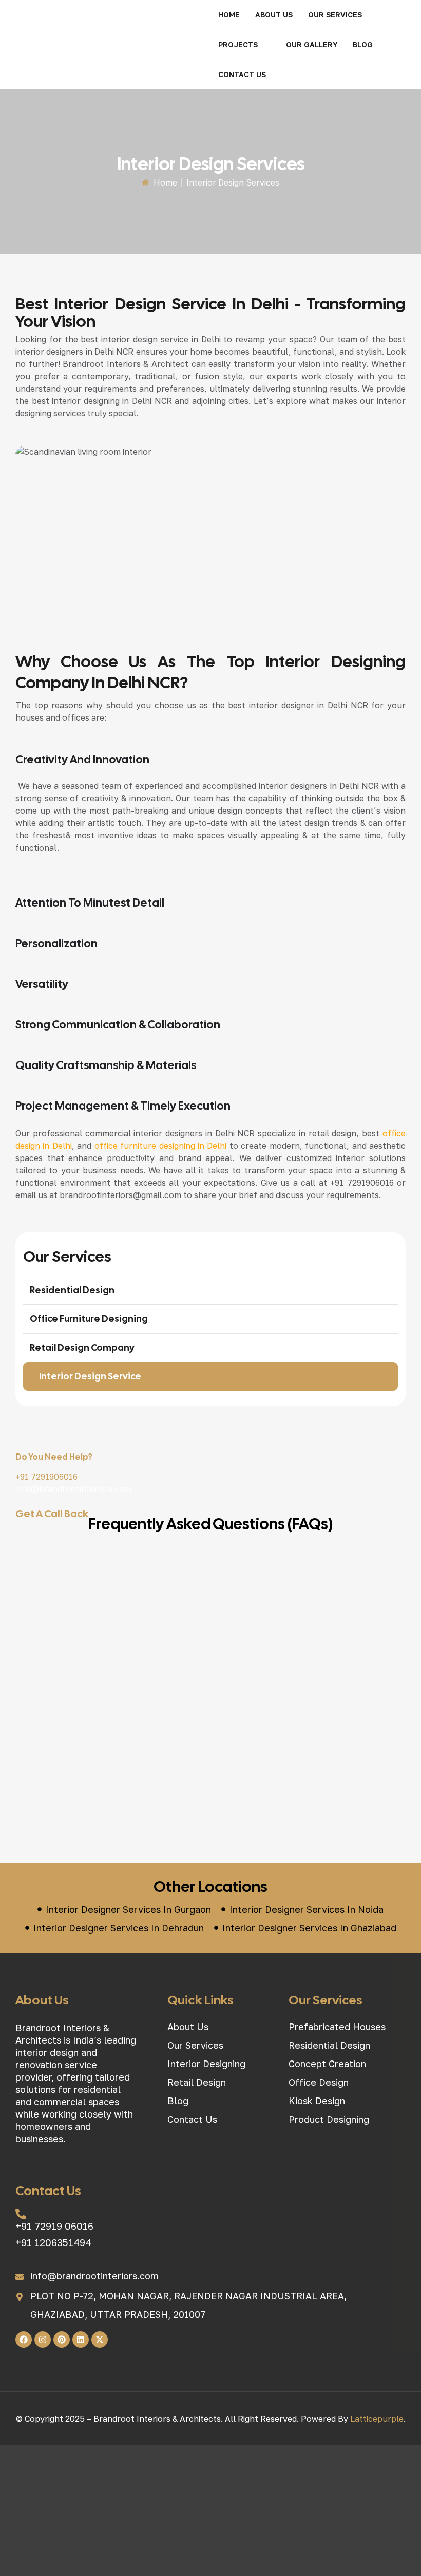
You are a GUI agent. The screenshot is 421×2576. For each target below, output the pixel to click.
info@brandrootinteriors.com (73, 1489)
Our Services (335, 15)
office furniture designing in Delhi (161, 1146)
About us (274, 15)
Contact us (242, 74)
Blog (363, 44)
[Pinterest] (62, 2340)
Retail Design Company (82, 1347)
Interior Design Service (90, 1376)
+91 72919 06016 (54, 2226)
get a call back (52, 1514)
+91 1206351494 (53, 2242)
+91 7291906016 (46, 1477)
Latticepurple (377, 2419)
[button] (341, 15)
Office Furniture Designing (89, 1319)
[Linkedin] (81, 2340)
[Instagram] (43, 2340)
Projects (238, 44)
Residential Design (72, 1290)
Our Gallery (312, 44)
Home (229, 15)
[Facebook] (24, 2340)
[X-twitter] (100, 2340)
